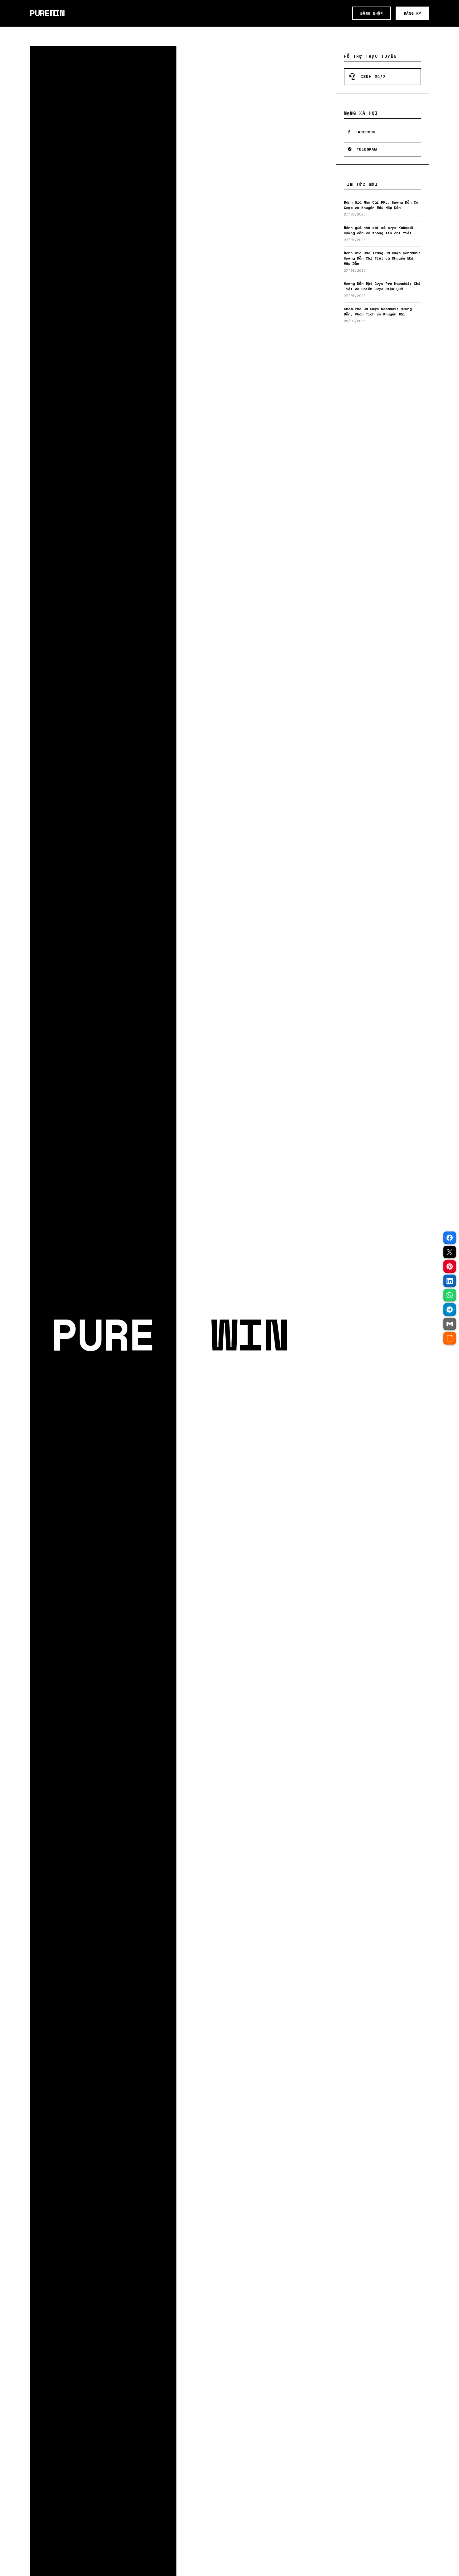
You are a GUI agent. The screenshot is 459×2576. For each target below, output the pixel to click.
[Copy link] (450, 1338)
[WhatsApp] (450, 1295)
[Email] (450, 1324)
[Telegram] (450, 1310)
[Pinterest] (450, 1266)
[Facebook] (450, 1238)
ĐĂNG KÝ (412, 13)
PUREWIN (47, 13)
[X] (450, 1252)
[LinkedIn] (450, 1281)
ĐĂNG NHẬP (372, 13)
